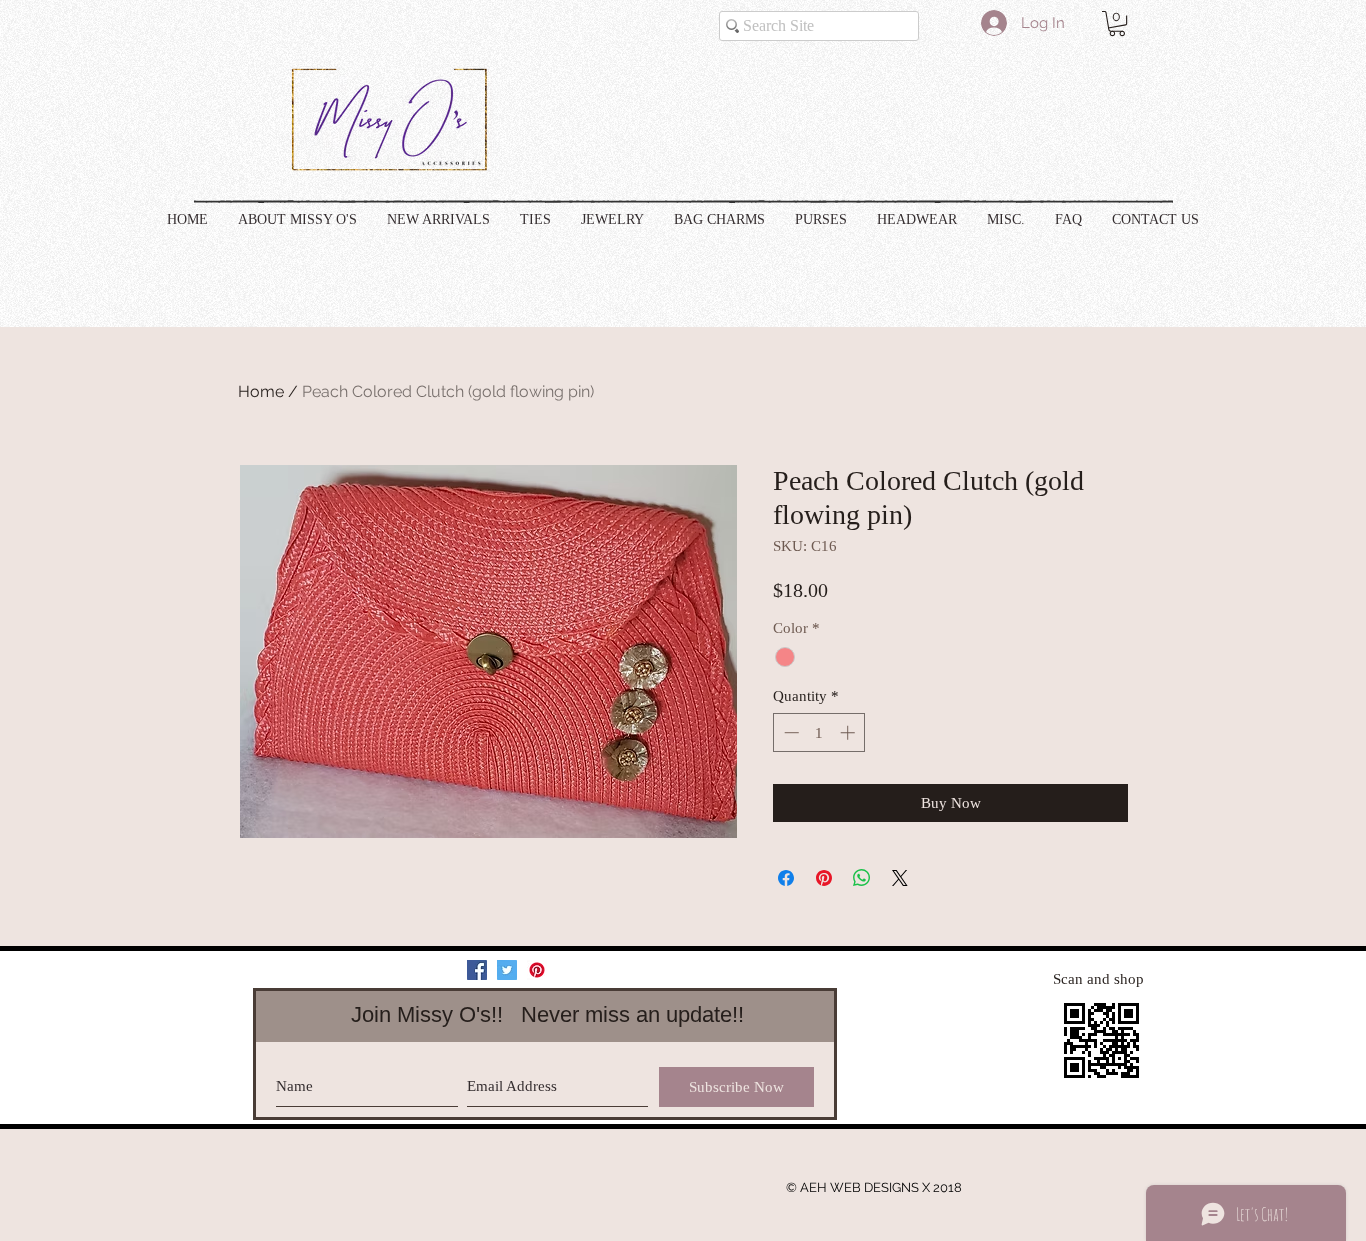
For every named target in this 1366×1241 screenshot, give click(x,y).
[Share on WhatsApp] (862, 878)
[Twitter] (507, 970)
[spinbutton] (819, 732)
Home (261, 391)
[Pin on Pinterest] (824, 878)
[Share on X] (900, 878)
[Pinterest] (537, 970)
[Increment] (849, 732)
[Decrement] (789, 732)
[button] (1117, 23)
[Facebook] (477, 970)
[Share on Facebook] (786, 878)
